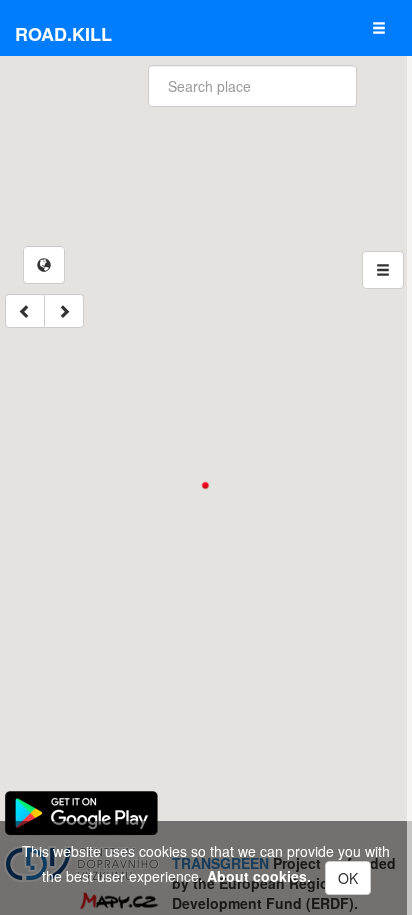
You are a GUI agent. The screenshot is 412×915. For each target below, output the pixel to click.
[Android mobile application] (81, 811)
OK (348, 878)
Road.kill (63, 34)
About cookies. (259, 876)
